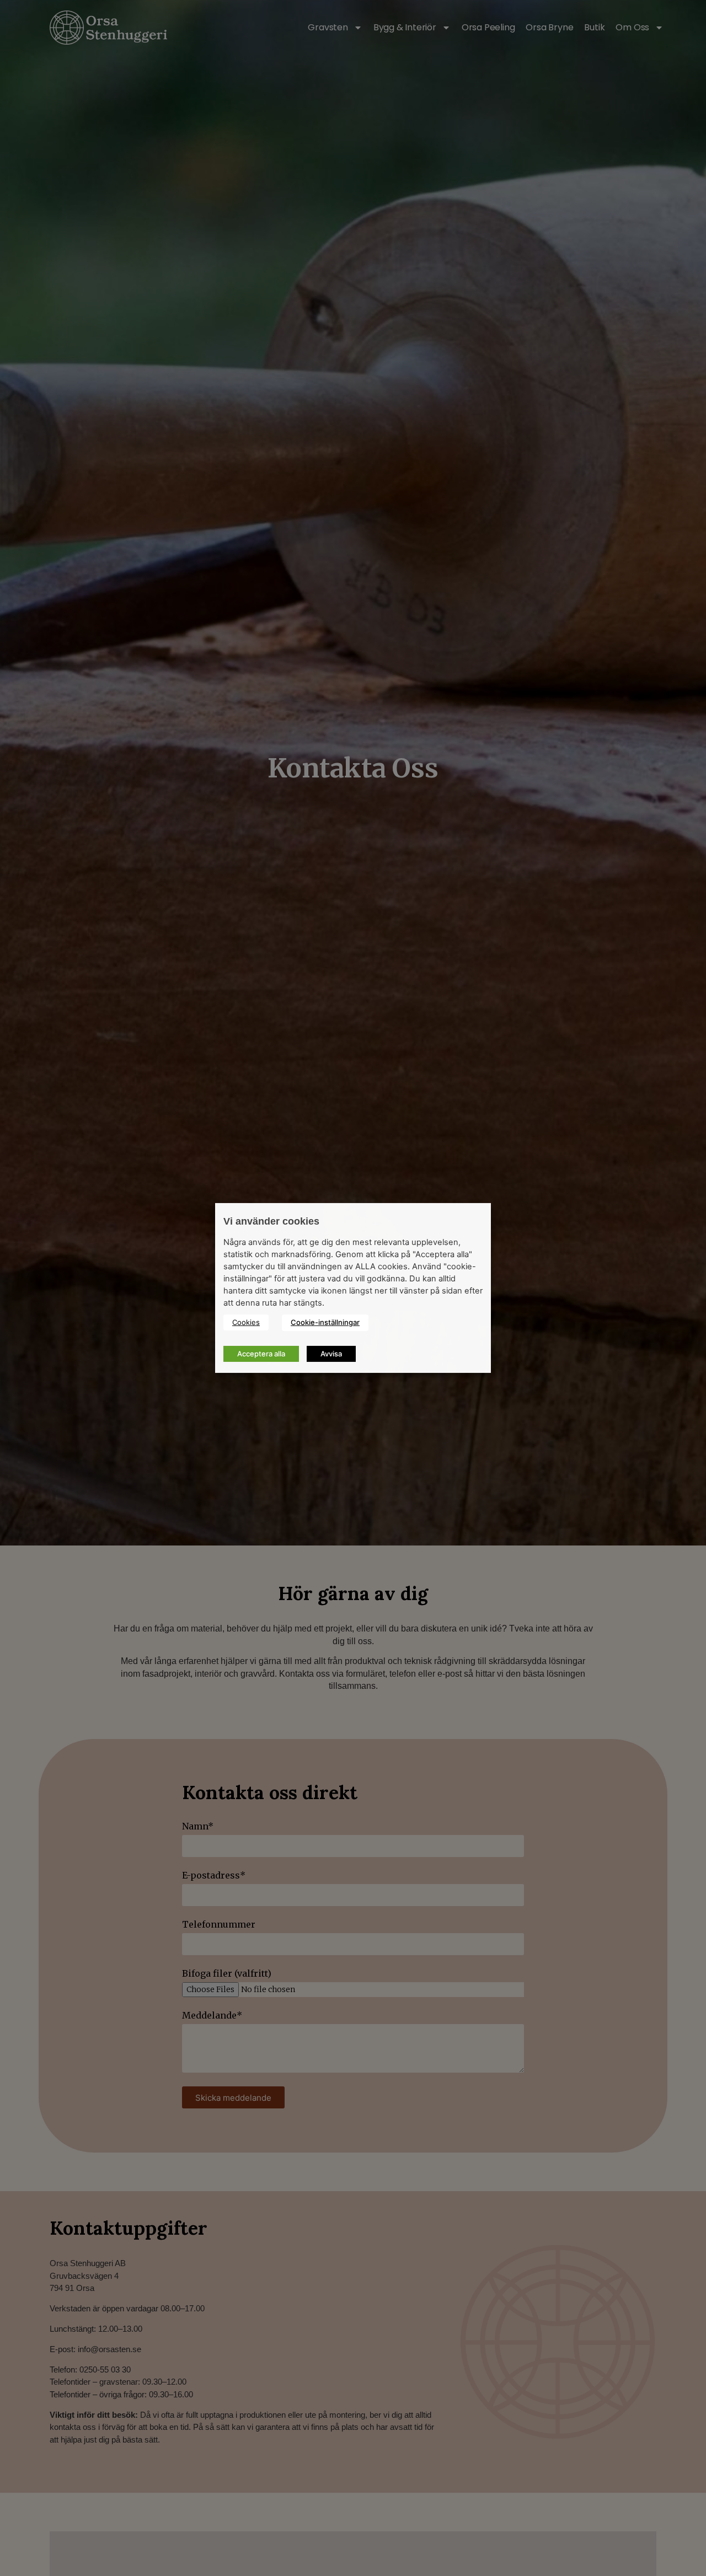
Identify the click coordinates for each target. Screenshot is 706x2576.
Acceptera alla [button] (261, 1354)
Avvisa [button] (331, 1354)
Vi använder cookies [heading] (271, 1221)
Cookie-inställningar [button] (325, 1322)
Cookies (246, 1322)
